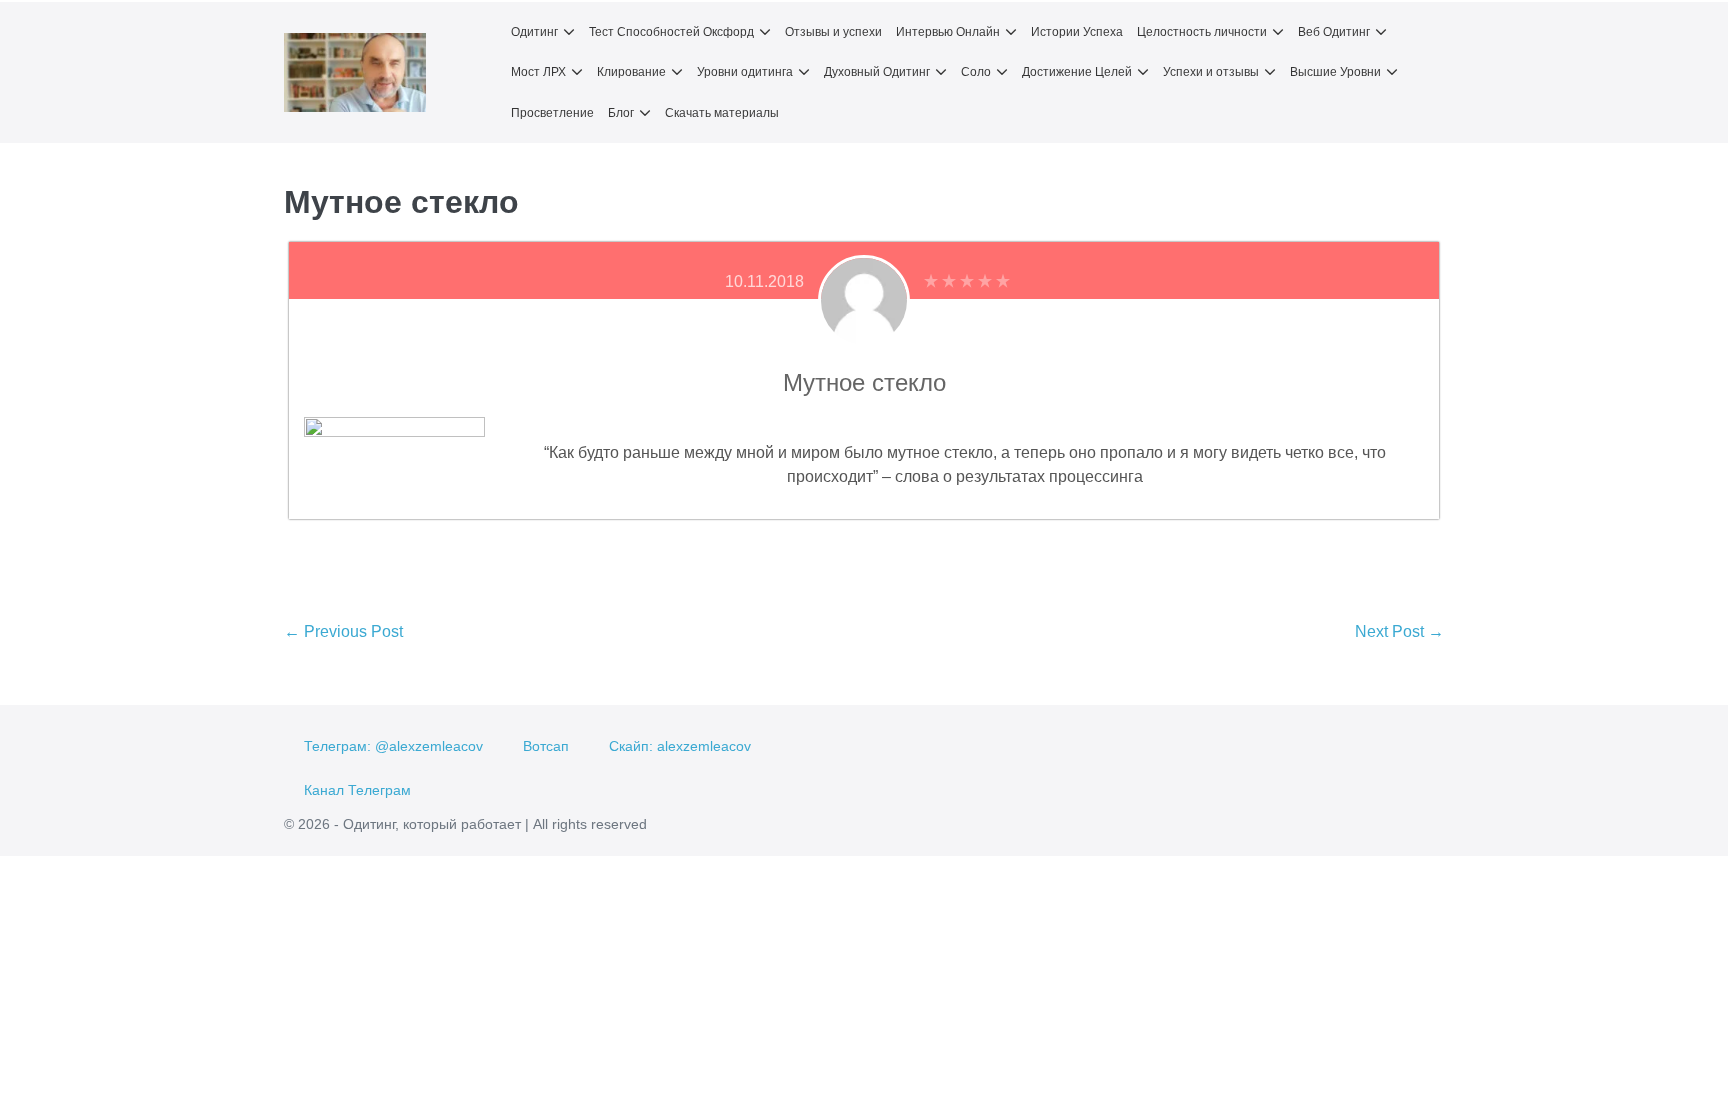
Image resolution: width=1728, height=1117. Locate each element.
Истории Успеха (1077, 32)
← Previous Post (343, 631)
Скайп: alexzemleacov (680, 746)
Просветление (552, 113)
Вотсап (546, 746)
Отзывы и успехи (833, 32)
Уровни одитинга (745, 72)
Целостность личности (1202, 32)
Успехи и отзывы (1211, 72)
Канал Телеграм (357, 790)
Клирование (631, 72)
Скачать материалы (722, 113)
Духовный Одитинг (877, 72)
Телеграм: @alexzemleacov (393, 746)
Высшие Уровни (1335, 72)
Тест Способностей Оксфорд (671, 32)
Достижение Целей (1077, 72)
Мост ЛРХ (538, 72)
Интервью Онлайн (948, 32)
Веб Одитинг (1334, 32)
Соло (976, 72)
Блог (621, 113)
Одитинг (534, 32)
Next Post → (1399, 631)
